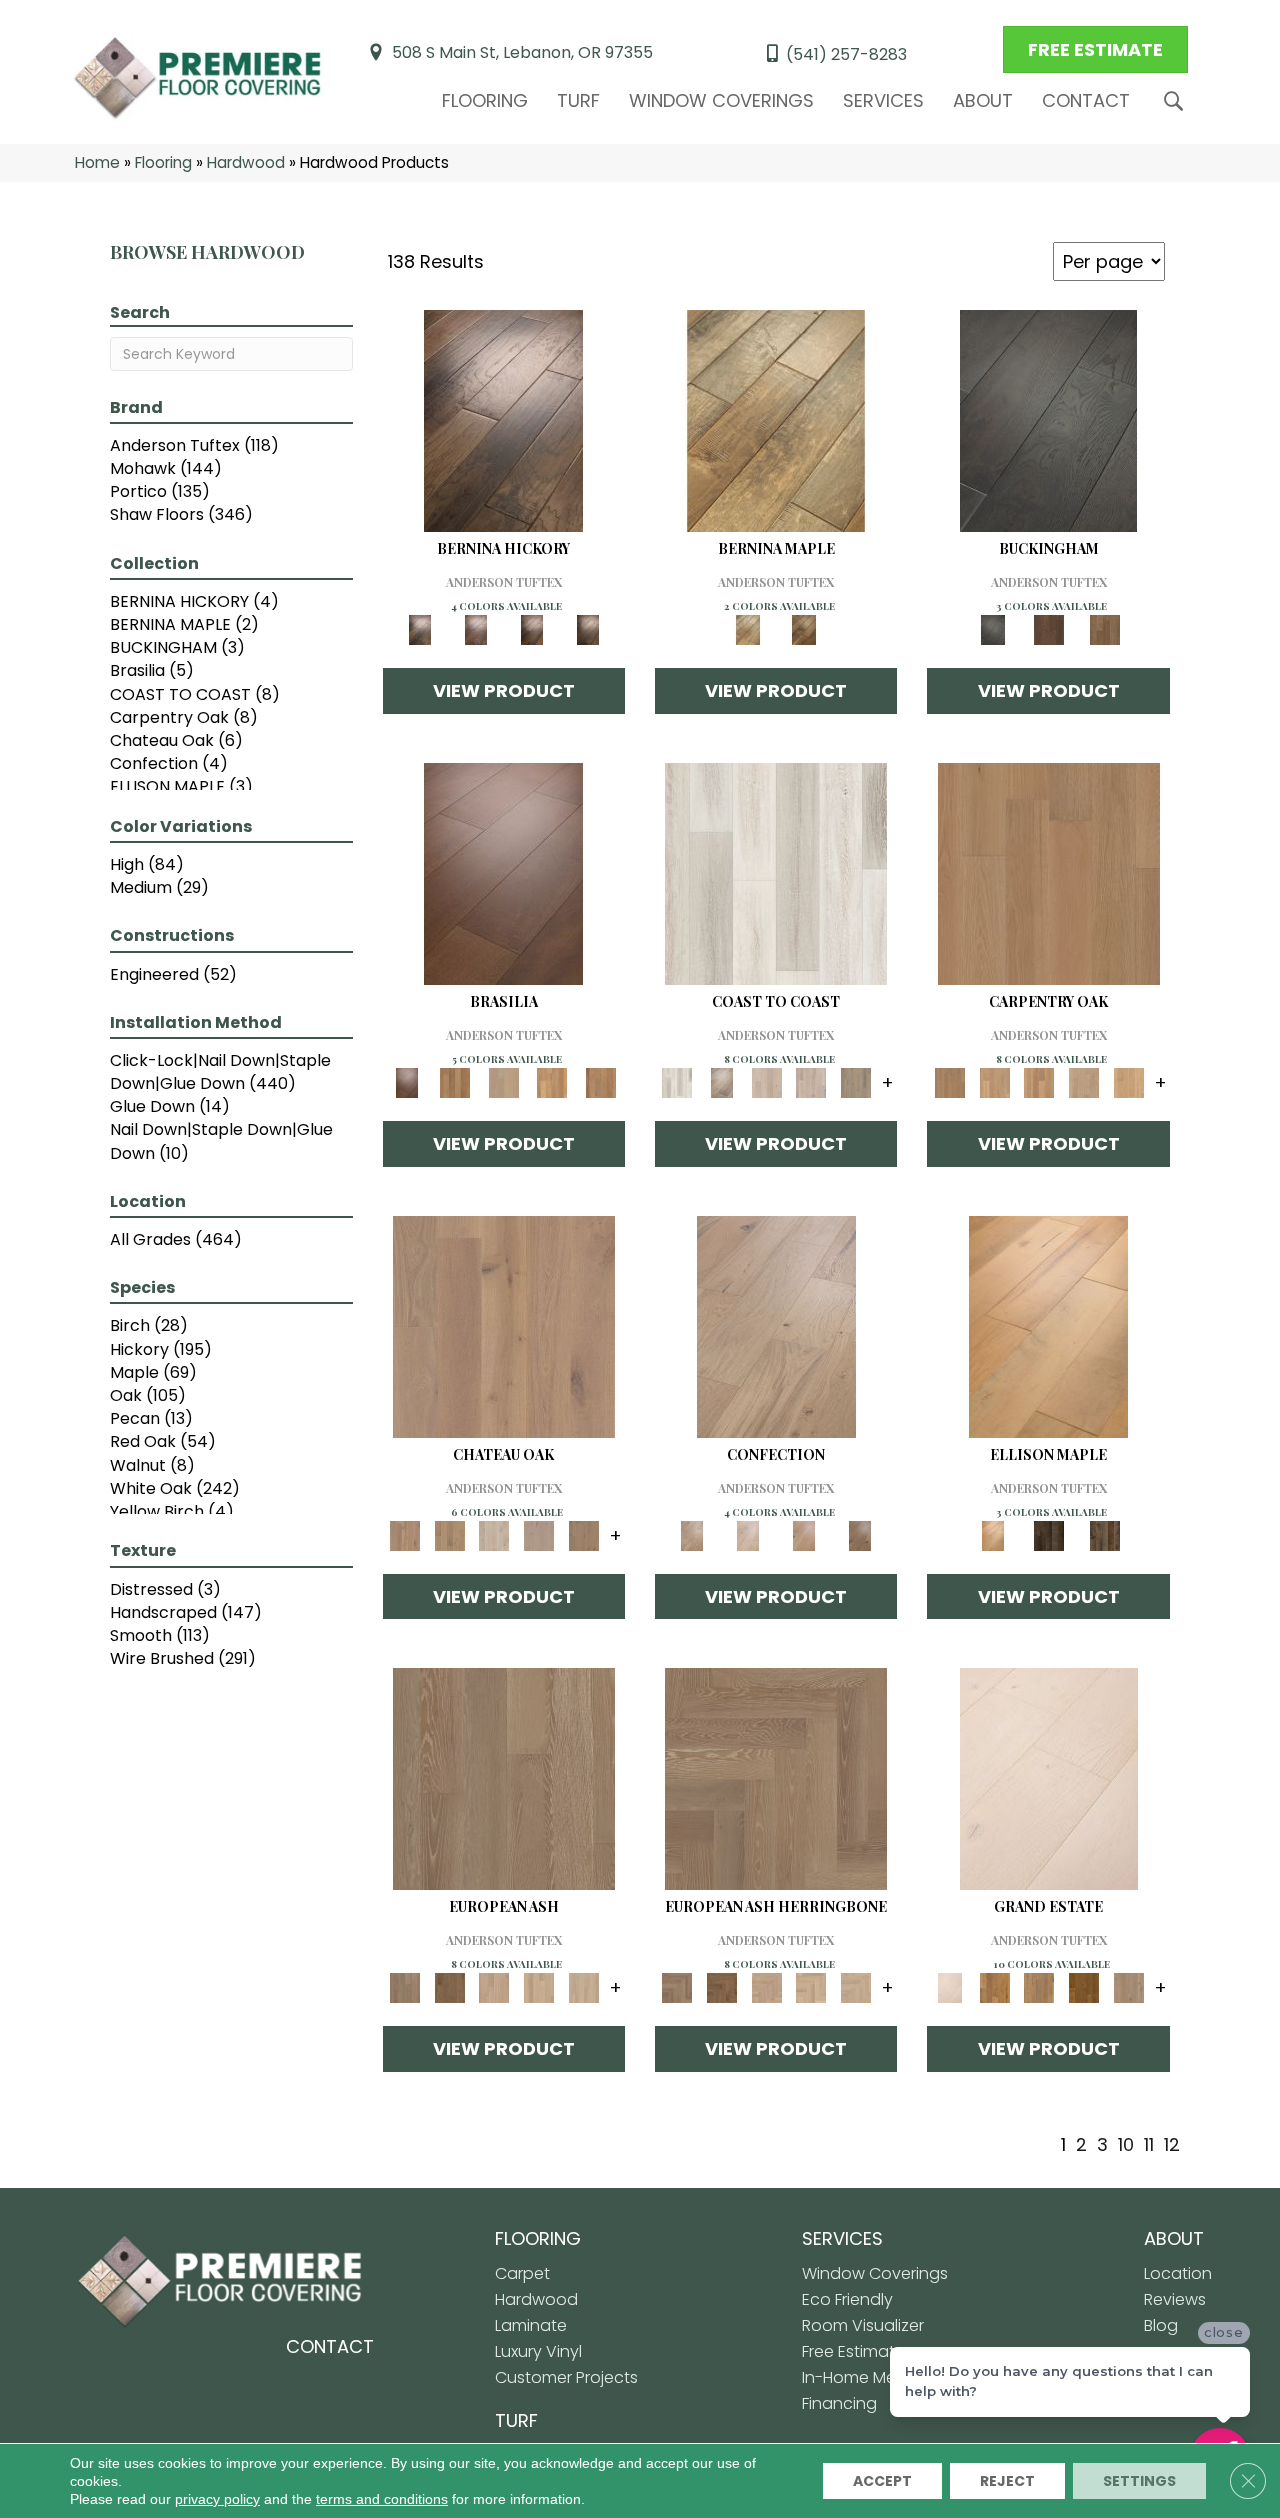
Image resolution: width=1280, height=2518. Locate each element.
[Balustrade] (504, 1325)
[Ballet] (504, 1778)
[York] (1105, 629)
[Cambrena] (503, 420)
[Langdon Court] (1128, 1987)
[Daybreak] (811, 1082)
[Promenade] (856, 1082)
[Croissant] (776, 1325)
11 (1149, 2145)
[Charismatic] (1048, 1325)
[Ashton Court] (1049, 1778)
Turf (578, 100)
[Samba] (600, 1082)
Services (883, 100)
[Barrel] (455, 1082)
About (983, 100)
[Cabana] (766, 1082)
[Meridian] (1105, 1534)
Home (97, 162)
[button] (1177, 101)
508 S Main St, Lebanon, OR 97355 (522, 52)
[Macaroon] (748, 1534)
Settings (1139, 2481)
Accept (882, 2481)
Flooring (485, 100)
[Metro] (583, 1987)
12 (1172, 2145)
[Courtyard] (449, 1534)
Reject (1007, 2481)
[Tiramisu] (860, 1534)
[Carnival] (539, 1987)
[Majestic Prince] (1049, 1534)
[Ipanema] (552, 1082)
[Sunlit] (1128, 1082)
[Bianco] (776, 420)
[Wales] (1049, 629)
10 (1126, 2145)
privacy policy (217, 2499)
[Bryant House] (994, 1987)
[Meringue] (804, 1534)
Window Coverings (721, 100)
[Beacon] (776, 873)
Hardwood (246, 162)
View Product (504, 690)
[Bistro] (494, 1987)
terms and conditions (382, 2499)
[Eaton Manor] (1039, 1987)
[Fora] (476, 629)
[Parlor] (583, 1534)
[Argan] (503, 873)
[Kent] (1048, 420)
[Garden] (539, 1534)
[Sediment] (1084, 1082)
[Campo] (503, 1082)
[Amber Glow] (1049, 873)
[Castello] (804, 629)
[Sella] (588, 629)
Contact (1086, 100)
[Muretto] (532, 629)
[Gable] (494, 1534)
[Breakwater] (722, 1082)
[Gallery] (994, 1082)
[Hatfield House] (1084, 1987)
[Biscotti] (449, 1987)
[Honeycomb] (1039, 1082)
